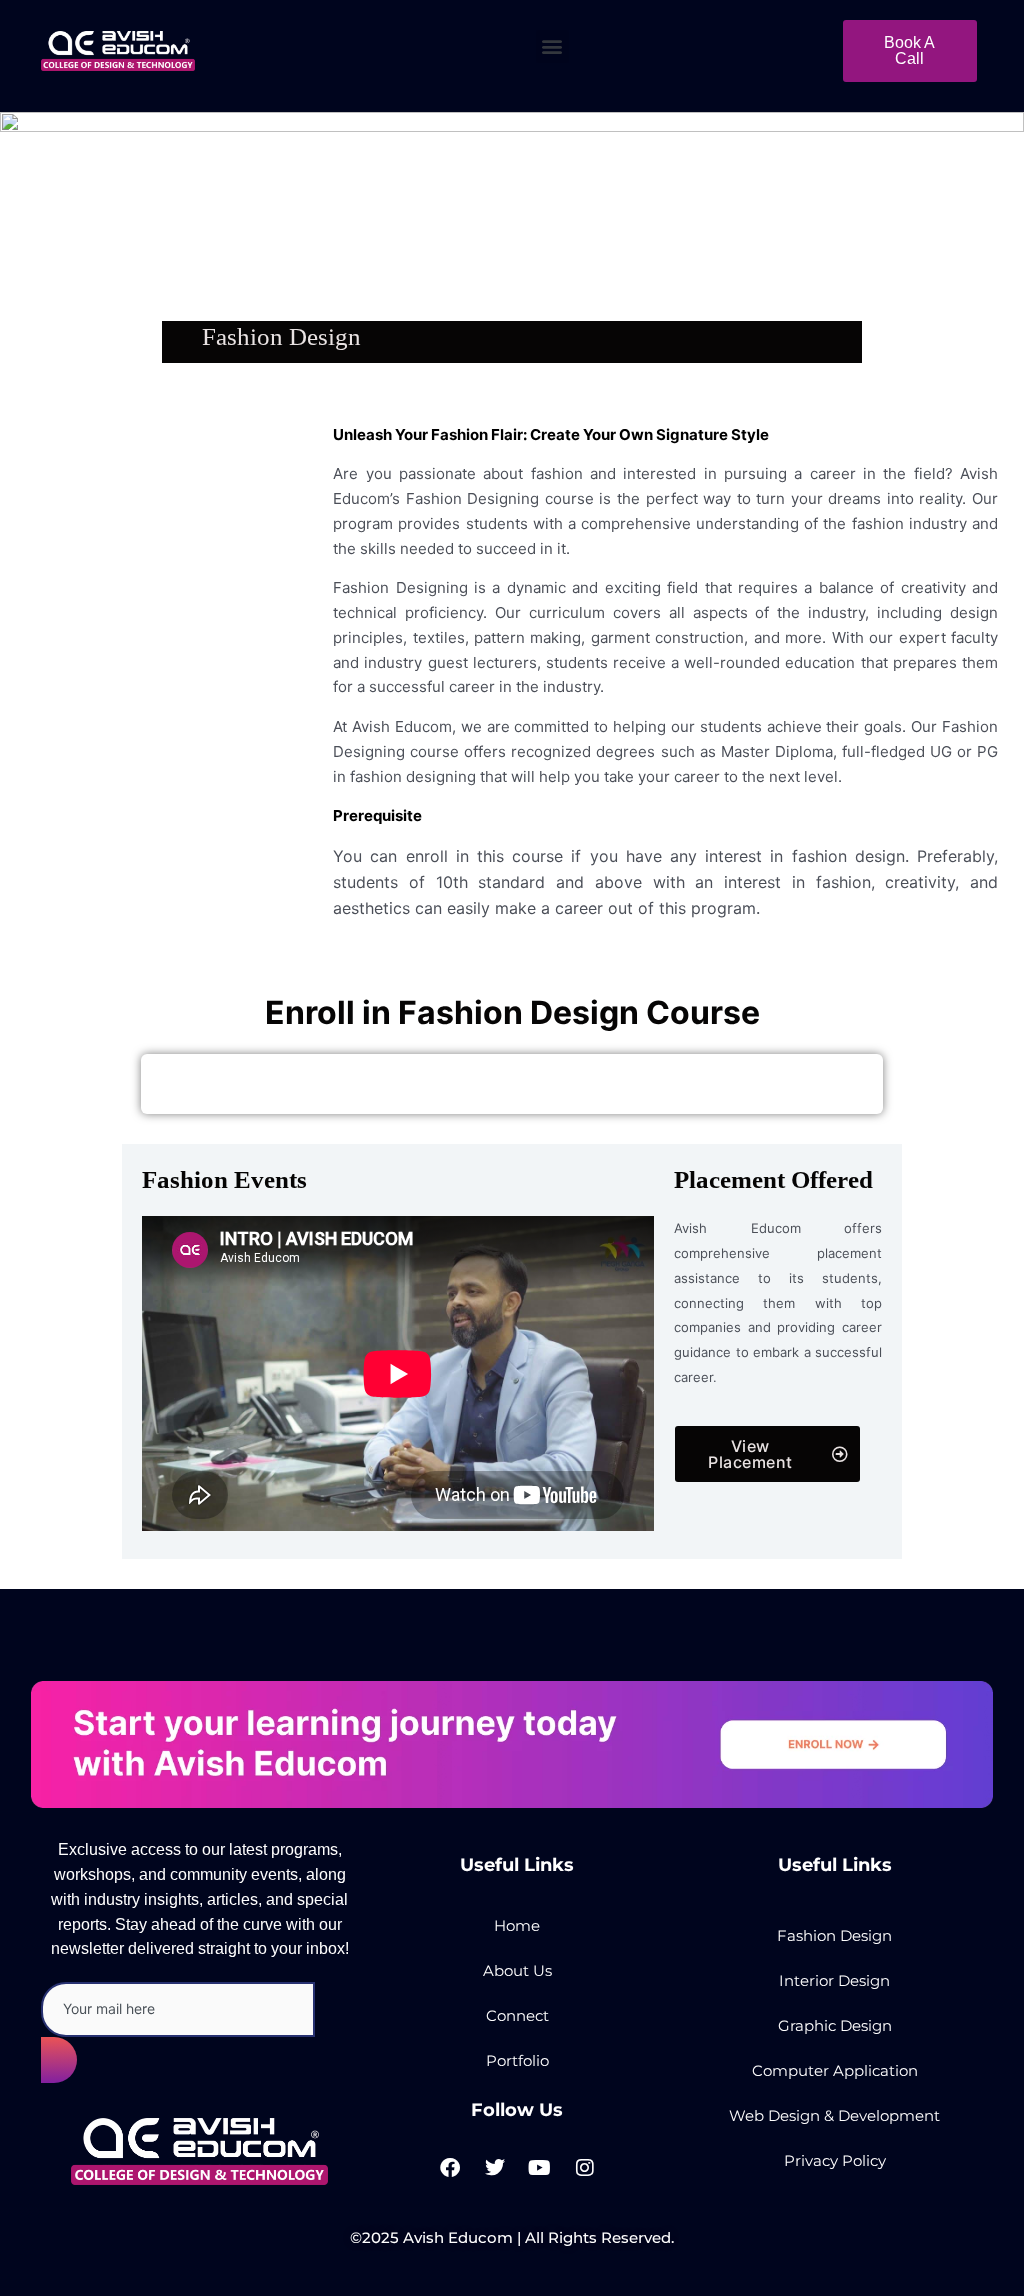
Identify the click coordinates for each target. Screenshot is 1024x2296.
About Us (517, 1970)
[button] (552, 46)
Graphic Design (835, 2025)
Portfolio (517, 2060)
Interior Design (834, 1980)
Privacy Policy (835, 2160)
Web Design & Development (834, 2115)
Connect (517, 2015)
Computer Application (835, 2070)
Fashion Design (834, 1935)
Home (517, 1925)
